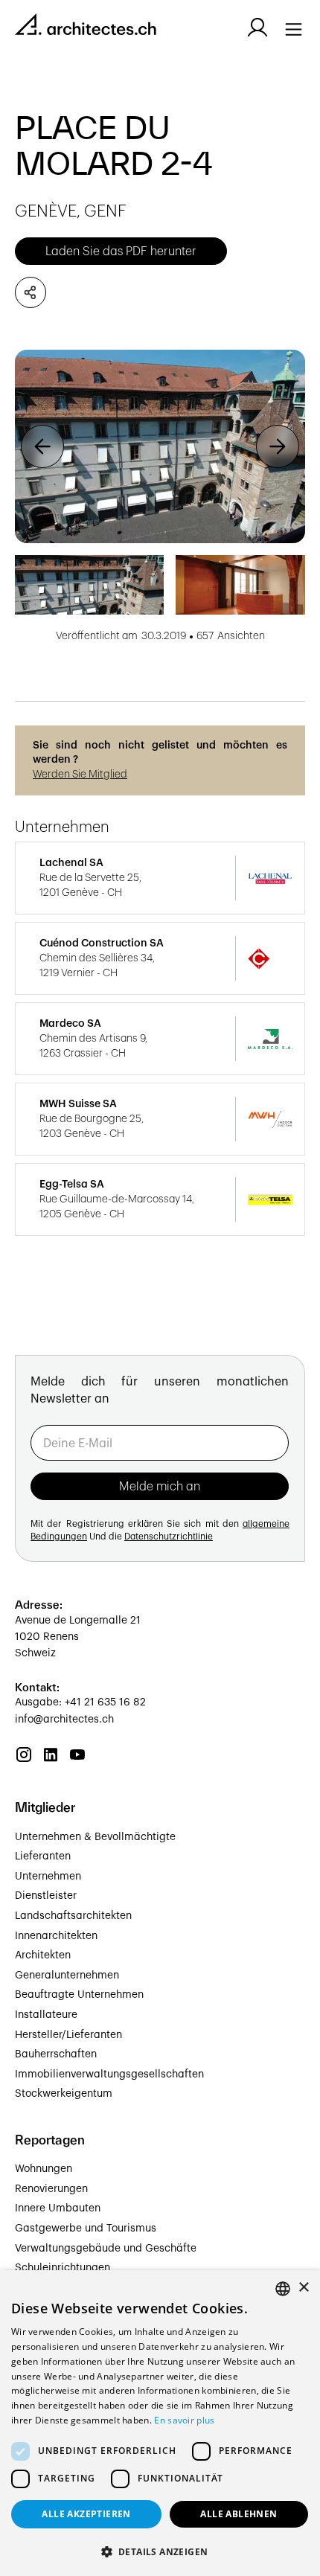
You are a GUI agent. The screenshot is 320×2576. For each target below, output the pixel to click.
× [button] (303, 2288)
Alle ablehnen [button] (239, 2514)
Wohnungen (44, 2169)
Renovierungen (51, 2189)
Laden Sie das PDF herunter (121, 251)
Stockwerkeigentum (64, 2094)
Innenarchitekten (56, 1936)
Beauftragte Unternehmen (79, 1995)
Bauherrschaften (56, 2054)
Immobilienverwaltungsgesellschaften (109, 2074)
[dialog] (160, 2423)
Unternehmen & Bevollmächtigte (95, 1837)
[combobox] (283, 2289)
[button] (42, 446)
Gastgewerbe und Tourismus (86, 2229)
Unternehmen (48, 1877)
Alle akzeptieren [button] (86, 2514)
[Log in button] (257, 28)
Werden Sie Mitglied (80, 775)
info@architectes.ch (64, 1720)
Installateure (46, 2015)
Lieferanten (43, 1856)
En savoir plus (184, 2420)
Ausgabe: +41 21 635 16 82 (80, 1702)
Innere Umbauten (58, 2208)
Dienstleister (46, 1896)
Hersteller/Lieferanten (68, 2035)
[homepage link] (86, 27)
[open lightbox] (160, 446)
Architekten (43, 1955)
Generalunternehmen (67, 1976)
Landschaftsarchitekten (73, 1916)
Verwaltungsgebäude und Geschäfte (106, 2249)
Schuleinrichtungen (63, 2268)
